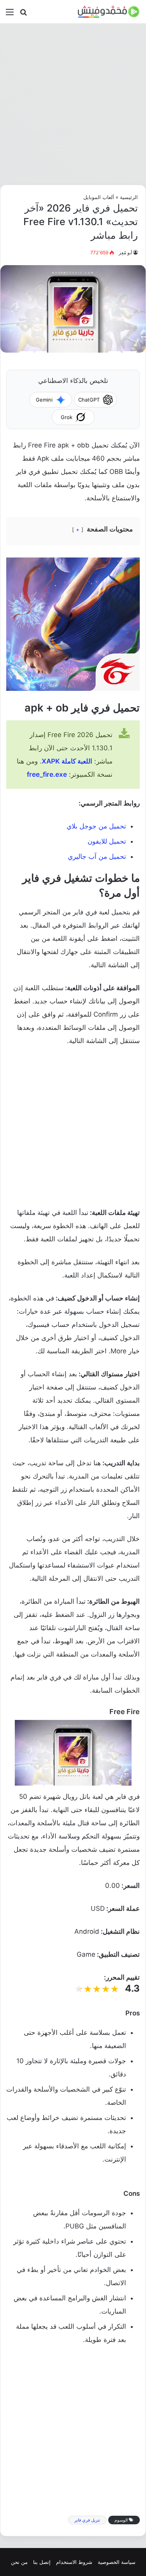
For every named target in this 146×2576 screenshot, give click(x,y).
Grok (67, 417)
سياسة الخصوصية (117, 2562)
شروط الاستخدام (74, 2562)
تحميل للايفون (107, 841)
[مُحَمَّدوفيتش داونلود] (109, 12)
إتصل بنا (42, 2562)
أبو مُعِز (125, 253)
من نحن (19, 2562)
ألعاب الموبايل (99, 197)
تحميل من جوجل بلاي (96, 826)
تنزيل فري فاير (87, 2520)
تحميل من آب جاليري (97, 856)
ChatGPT (89, 400)
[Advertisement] (73, 104)
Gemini (44, 400)
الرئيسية (129, 197)
